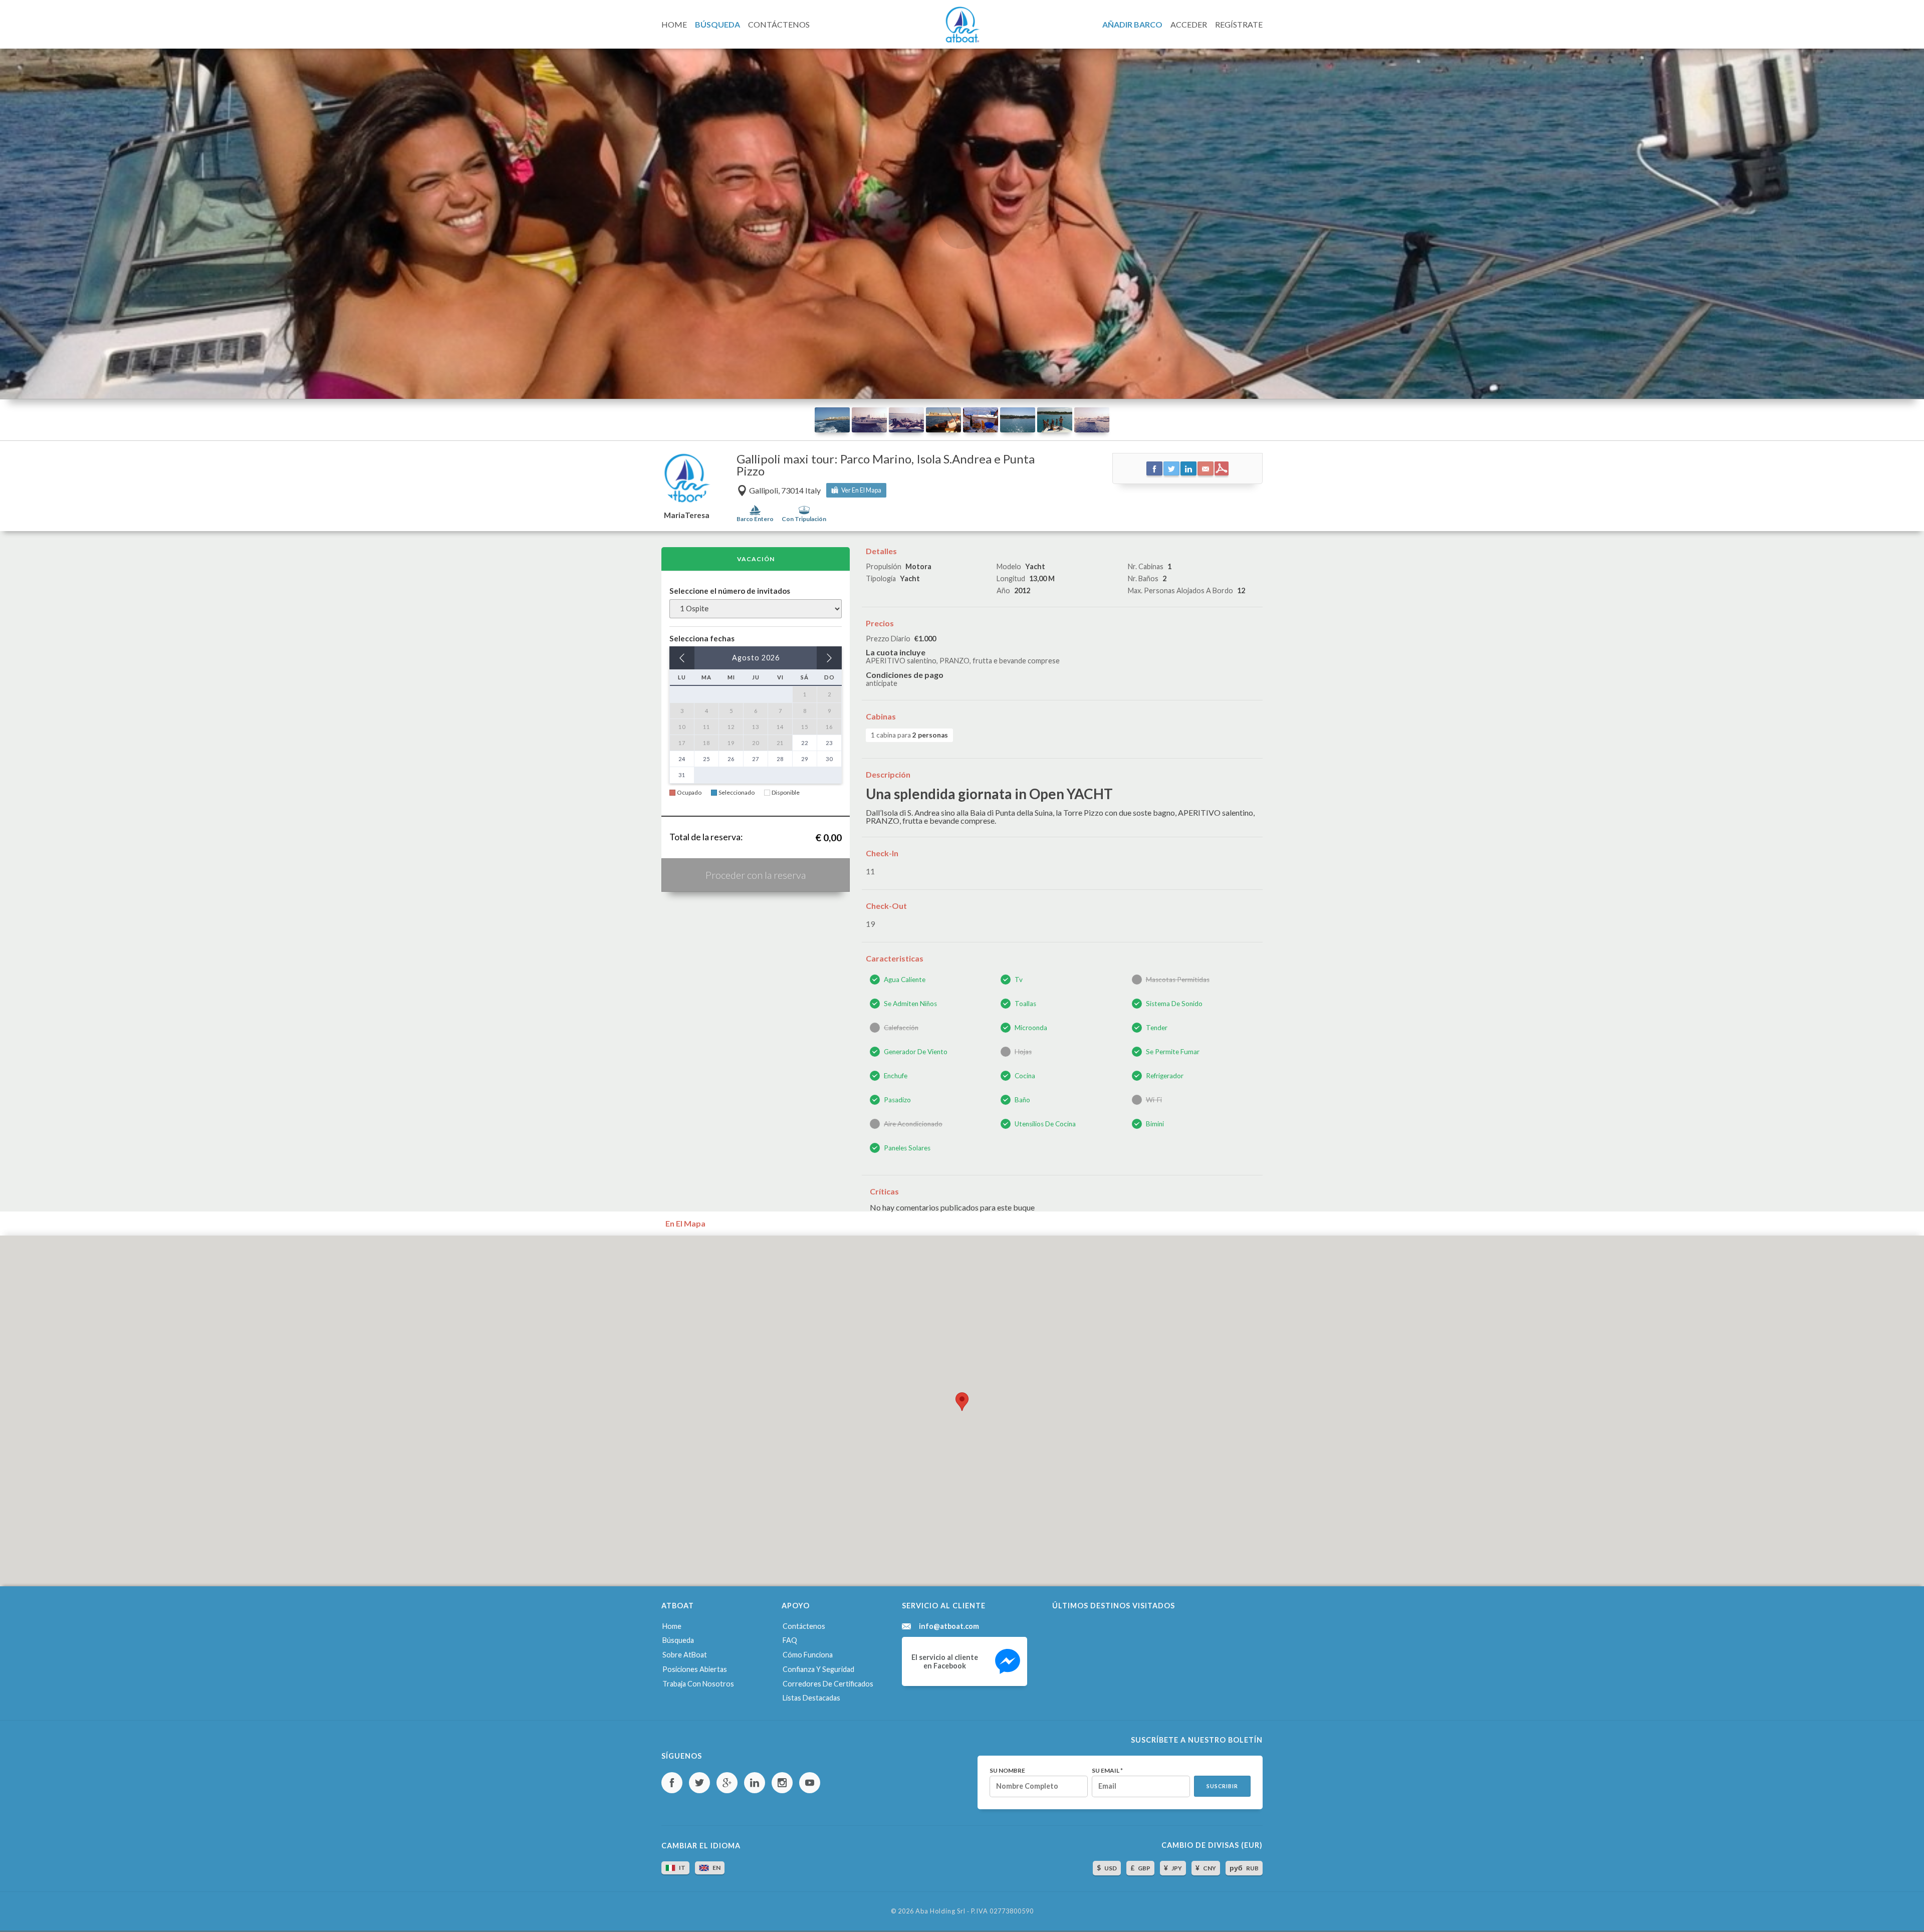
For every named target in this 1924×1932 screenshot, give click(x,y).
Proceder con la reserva (756, 875)
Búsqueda (678, 1640)
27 (756, 759)
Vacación (756, 559)
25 (706, 759)
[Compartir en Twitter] (1171, 468)
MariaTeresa (687, 515)
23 (829, 743)
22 (805, 743)
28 (780, 759)
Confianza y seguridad (818, 1669)
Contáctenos (804, 1626)
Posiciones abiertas (695, 1669)
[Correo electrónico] (1206, 468)
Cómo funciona (808, 1655)
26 (731, 759)
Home (672, 1626)
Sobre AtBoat (685, 1655)
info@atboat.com (949, 1626)
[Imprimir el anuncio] (1222, 468)
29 (805, 759)
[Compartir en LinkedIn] (1188, 468)
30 (829, 759)
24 (682, 759)
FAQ (790, 1640)
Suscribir (1222, 1786)
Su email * (1107, 1771)
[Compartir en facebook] (1154, 468)
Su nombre (1007, 1771)
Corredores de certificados (828, 1684)
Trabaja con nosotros (698, 1684)
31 (682, 775)
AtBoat (962, 25)
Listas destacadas (811, 1698)
